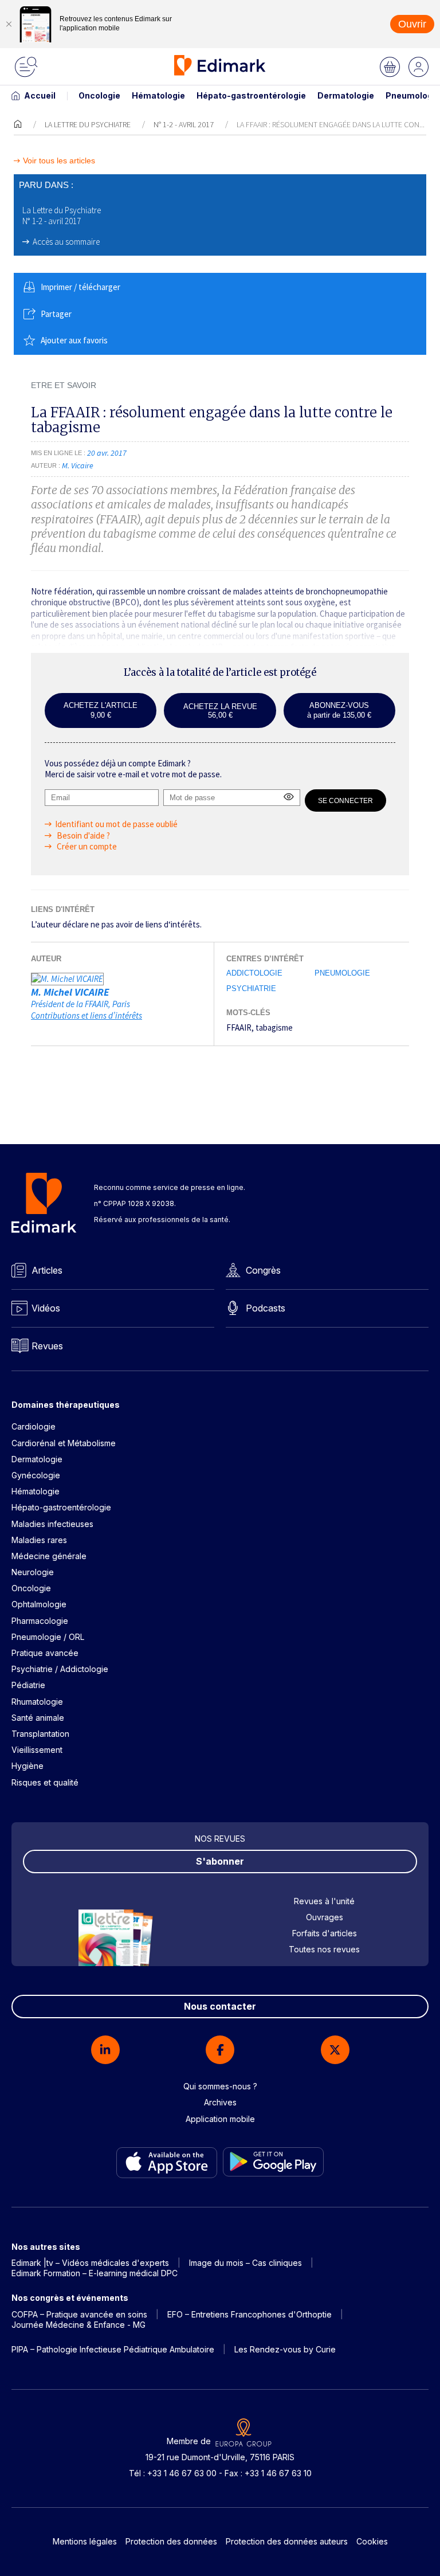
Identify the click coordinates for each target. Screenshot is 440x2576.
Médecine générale (49, 1556)
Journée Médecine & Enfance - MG (78, 2325)
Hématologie (158, 95)
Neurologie (33, 1572)
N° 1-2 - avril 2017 (184, 124)
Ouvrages (325, 1917)
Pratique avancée (45, 1653)
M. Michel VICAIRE (70, 992)
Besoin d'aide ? (82, 835)
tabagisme (274, 1027)
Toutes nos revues (324, 1949)
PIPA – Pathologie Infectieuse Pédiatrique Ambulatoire (113, 2349)
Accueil (40, 95)
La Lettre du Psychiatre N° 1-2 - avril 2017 (62, 216)
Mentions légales (85, 2541)
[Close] (9, 24)
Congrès (263, 1270)
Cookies (372, 2541)
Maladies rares (39, 1540)
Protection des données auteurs (287, 2541)
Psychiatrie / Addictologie (60, 1669)
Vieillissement (37, 1750)
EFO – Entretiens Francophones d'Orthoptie (250, 2314)
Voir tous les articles (59, 161)
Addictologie (254, 973)
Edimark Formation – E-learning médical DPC (95, 2273)
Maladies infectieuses (52, 1524)
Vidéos (46, 1308)
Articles (47, 1270)
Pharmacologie (40, 1621)
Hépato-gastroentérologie (251, 95)
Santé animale (38, 1718)
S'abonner (220, 1861)
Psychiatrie (251, 988)
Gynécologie (36, 1475)
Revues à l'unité (324, 1901)
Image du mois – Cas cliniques (245, 2263)
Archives (220, 2102)
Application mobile (220, 2119)
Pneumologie (342, 973)
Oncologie (99, 95)
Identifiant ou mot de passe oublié (116, 824)
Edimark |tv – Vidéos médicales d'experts (90, 2263)
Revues (47, 1346)
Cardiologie (34, 1426)
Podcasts (266, 1308)
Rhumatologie (37, 1702)
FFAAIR (239, 1027)
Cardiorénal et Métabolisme (64, 1443)
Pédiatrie (28, 1685)
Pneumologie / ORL (48, 1637)
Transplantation (40, 1734)
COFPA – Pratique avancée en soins (79, 2314)
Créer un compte (86, 846)
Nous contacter (220, 2006)
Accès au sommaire (66, 242)
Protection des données (171, 2541)
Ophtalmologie (39, 1604)
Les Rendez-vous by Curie (285, 2349)
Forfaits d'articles (325, 1933)
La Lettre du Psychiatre (88, 124)
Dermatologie (346, 95)
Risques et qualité (45, 1782)
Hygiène (27, 1766)
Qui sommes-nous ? (220, 2086)
